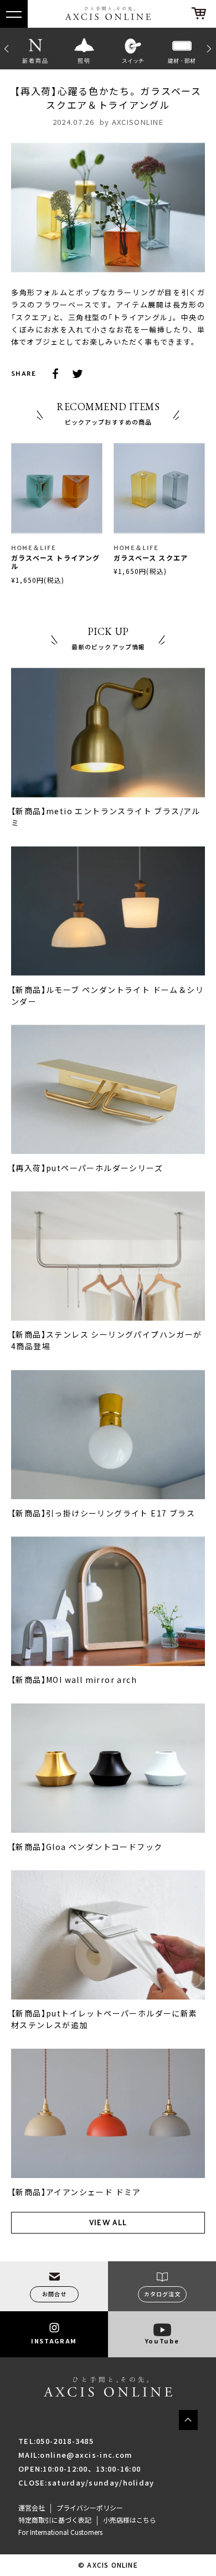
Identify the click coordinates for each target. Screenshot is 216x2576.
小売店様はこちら (130, 2520)
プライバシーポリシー (90, 2508)
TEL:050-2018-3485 (56, 2441)
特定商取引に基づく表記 (55, 2520)
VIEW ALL (108, 2222)
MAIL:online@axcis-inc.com (76, 2455)
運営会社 (32, 2508)
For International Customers (60, 2532)
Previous (6, 48)
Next (210, 48)
